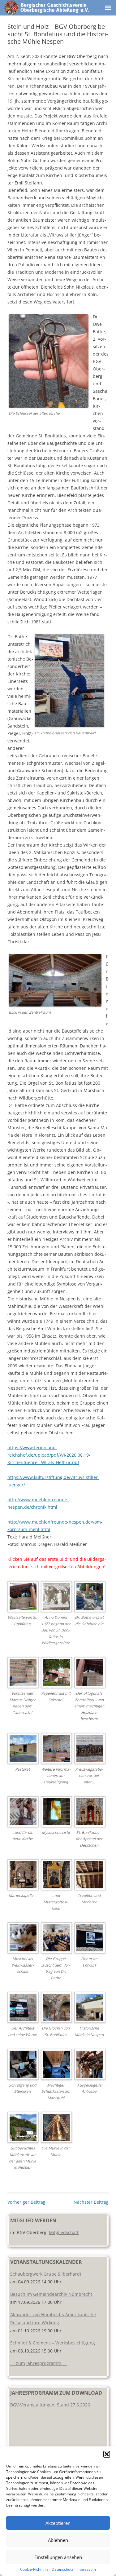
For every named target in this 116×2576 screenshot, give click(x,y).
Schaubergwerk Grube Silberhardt (46, 2274)
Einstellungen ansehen (58, 2557)
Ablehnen (58, 2540)
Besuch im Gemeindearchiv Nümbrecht (51, 2294)
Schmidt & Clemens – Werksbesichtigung (53, 2343)
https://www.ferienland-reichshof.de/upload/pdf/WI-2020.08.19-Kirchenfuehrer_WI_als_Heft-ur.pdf (49, 1455)
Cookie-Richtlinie (34, 2569)
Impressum (86, 2569)
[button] (107, 2454)
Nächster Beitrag (91, 2202)
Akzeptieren (58, 2523)
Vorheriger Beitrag (26, 2202)
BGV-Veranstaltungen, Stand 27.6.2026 (50, 2405)
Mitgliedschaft (64, 2232)
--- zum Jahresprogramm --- (39, 2363)
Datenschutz (62, 2569)
